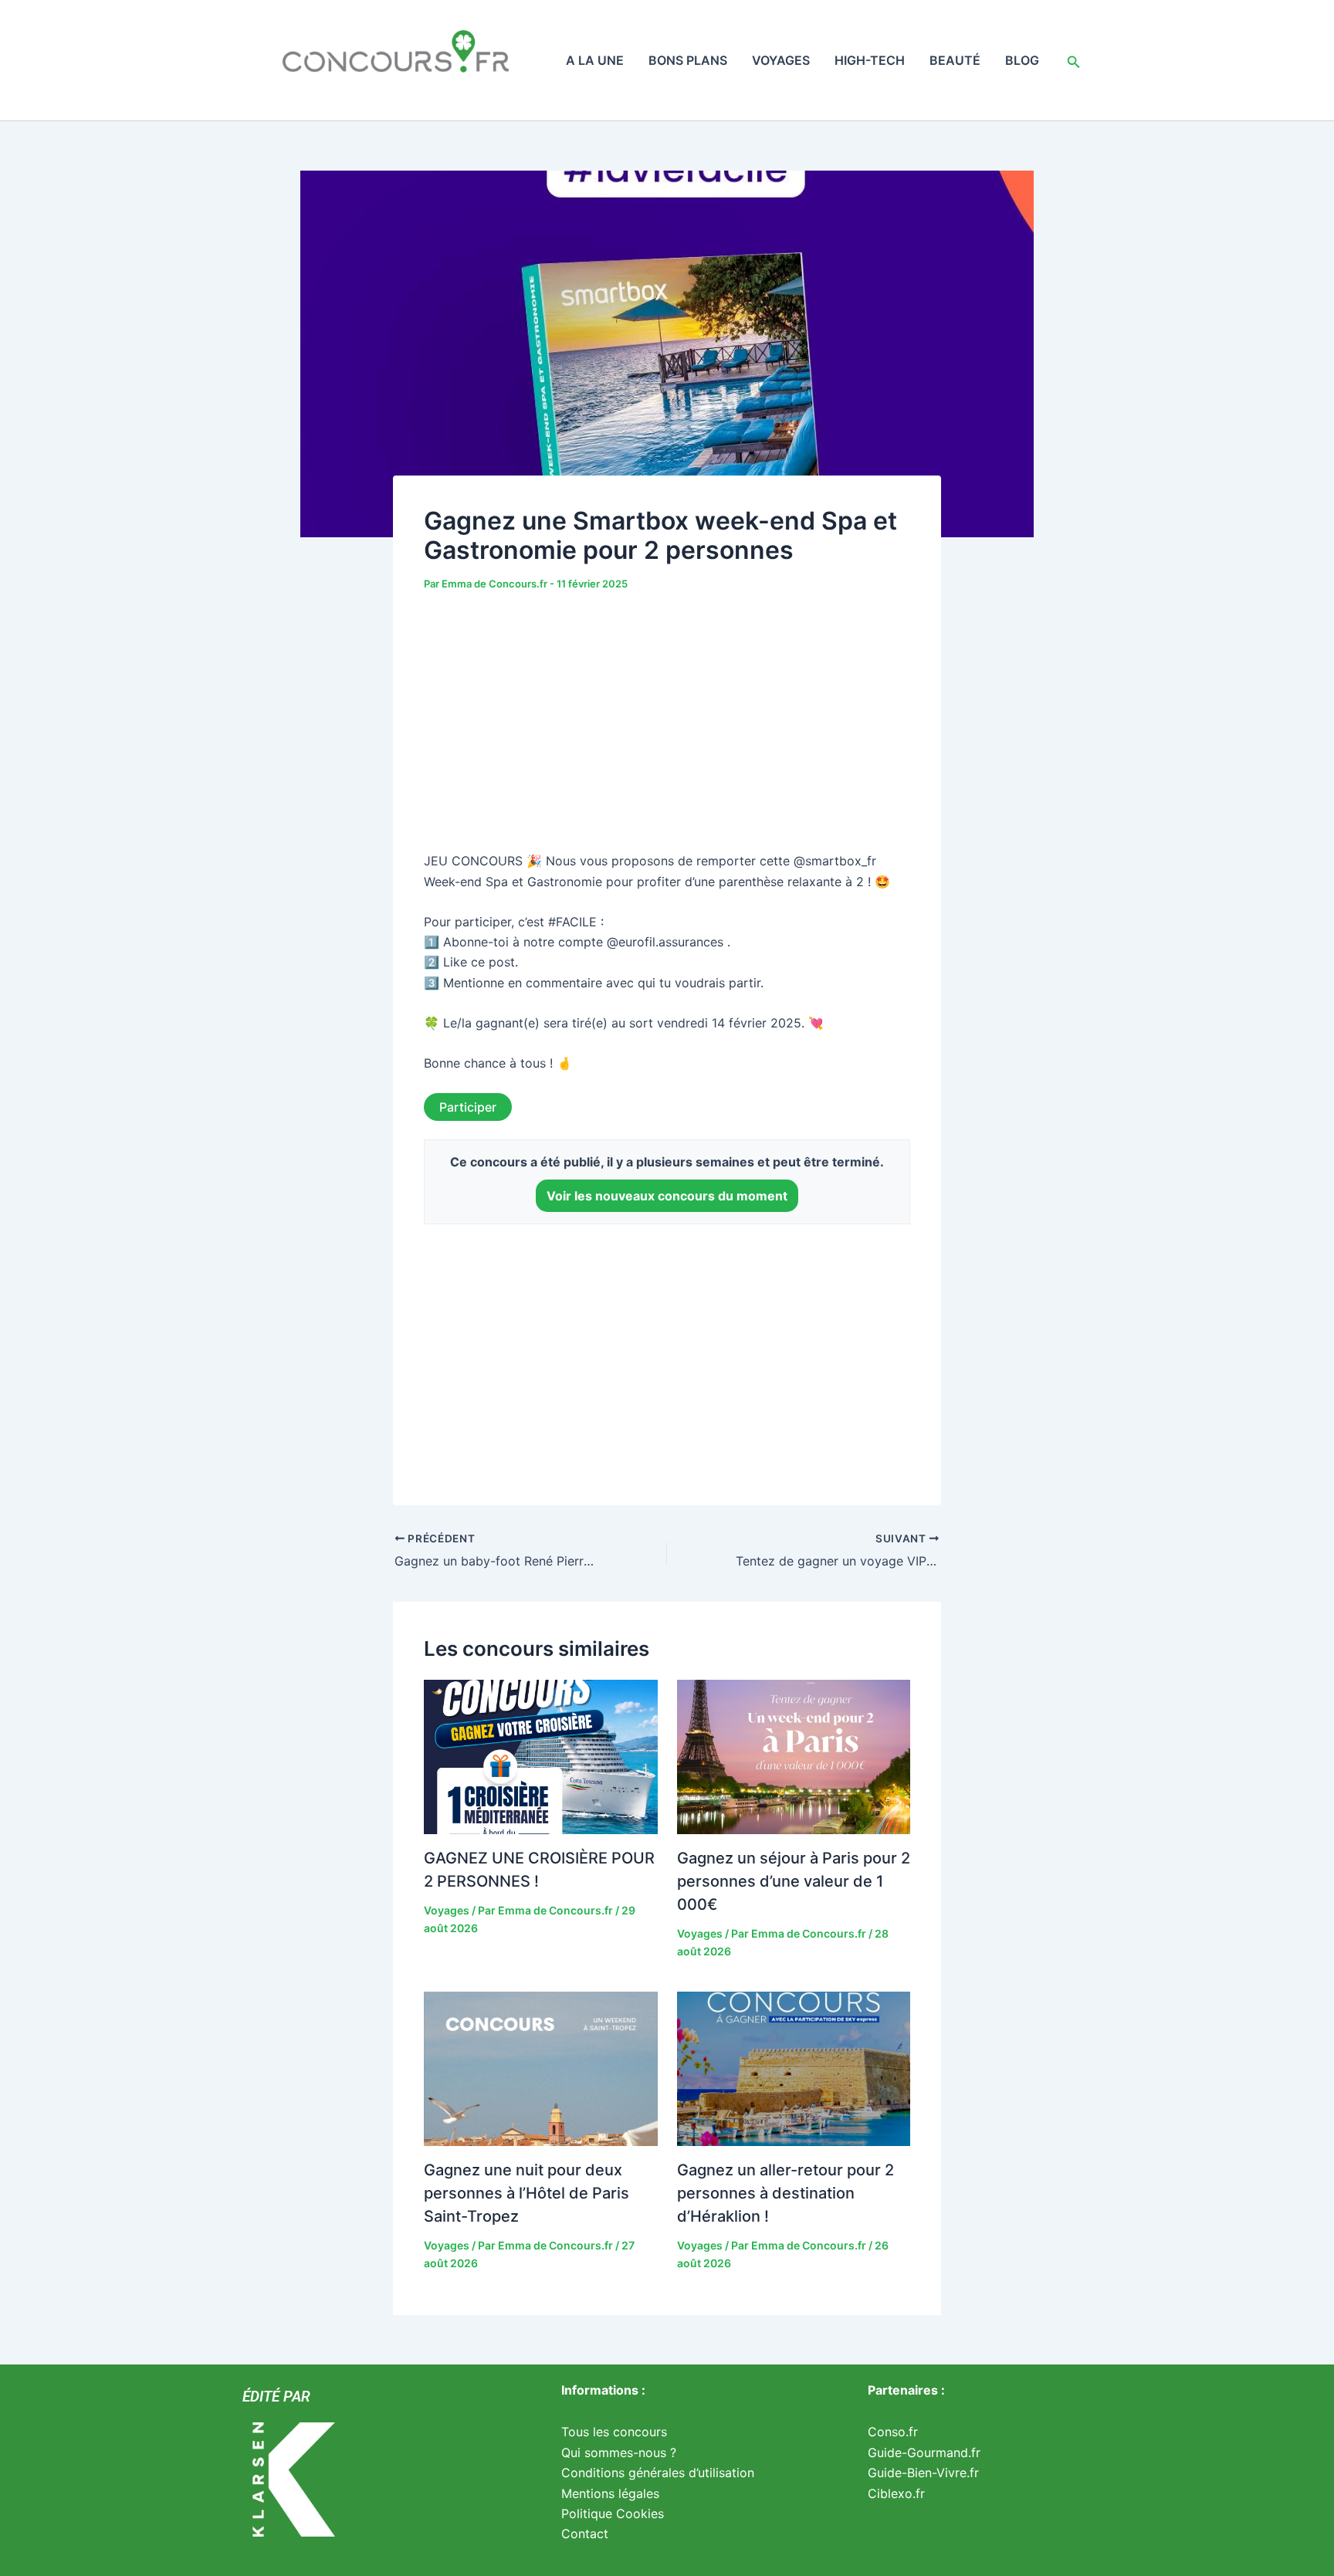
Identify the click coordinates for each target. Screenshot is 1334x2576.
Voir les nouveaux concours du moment (667, 1196)
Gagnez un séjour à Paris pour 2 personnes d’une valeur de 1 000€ (794, 1881)
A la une (595, 60)
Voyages (781, 60)
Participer (468, 1107)
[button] (1074, 60)
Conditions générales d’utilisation (658, 2473)
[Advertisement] (667, 724)
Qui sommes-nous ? (619, 2452)
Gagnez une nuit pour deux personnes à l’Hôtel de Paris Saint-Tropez (526, 2193)
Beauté (955, 60)
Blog (1022, 60)
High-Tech (870, 60)
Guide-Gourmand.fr (924, 2452)
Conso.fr (893, 2432)
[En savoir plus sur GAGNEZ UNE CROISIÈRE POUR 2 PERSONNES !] (541, 1756)
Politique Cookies (613, 2513)
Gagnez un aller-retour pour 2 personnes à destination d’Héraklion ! (786, 2193)
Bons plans (688, 60)
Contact (585, 2534)
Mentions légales (610, 2493)
